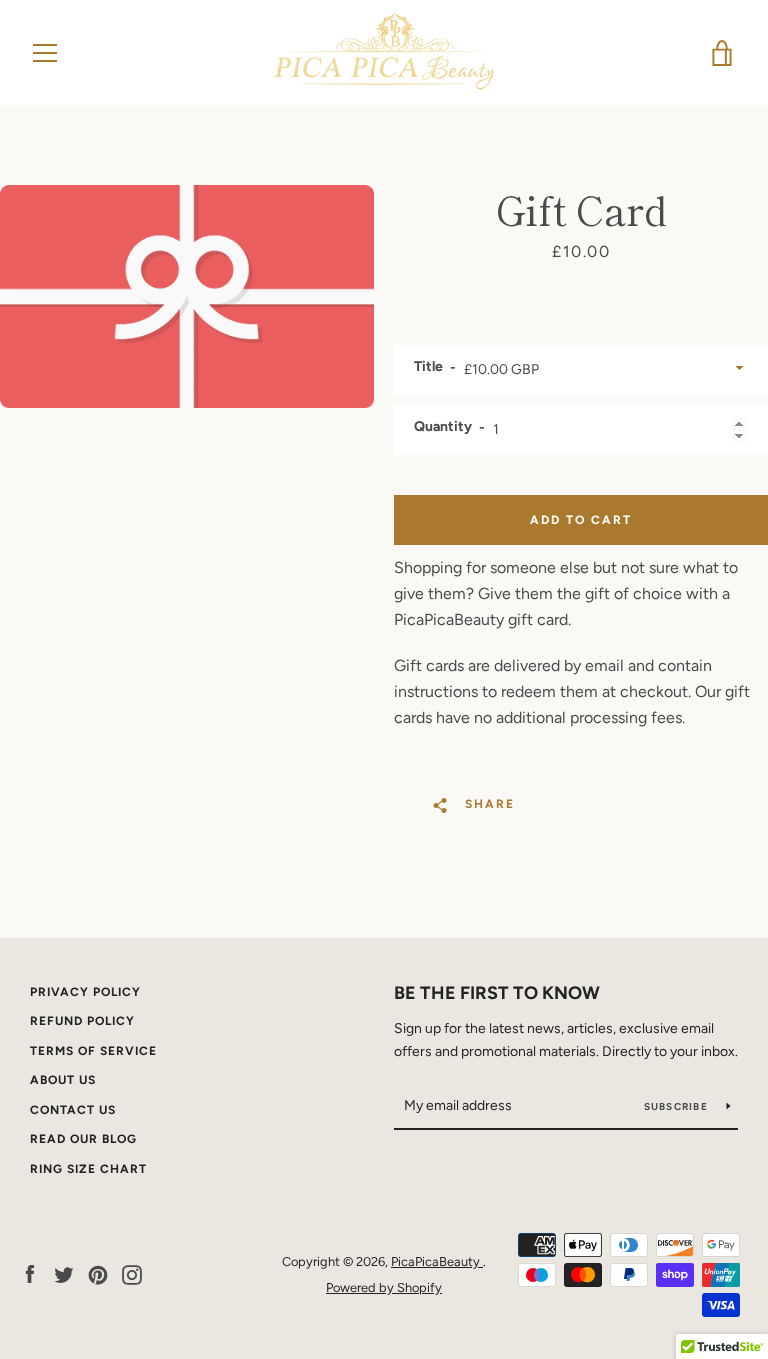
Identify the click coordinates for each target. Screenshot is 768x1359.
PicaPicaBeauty (437, 1261)
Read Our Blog (83, 1139)
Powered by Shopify (384, 1287)
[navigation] (45, 53)
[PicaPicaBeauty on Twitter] (64, 1273)
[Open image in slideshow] (187, 296)
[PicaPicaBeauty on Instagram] (132, 1273)
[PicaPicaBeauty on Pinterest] (98, 1273)
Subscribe (678, 1106)
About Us (63, 1080)
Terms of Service (93, 1051)
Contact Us (73, 1110)
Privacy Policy (85, 992)
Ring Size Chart (88, 1169)
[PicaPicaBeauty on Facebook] (30, 1273)
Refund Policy (82, 1021)
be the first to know (497, 993)
